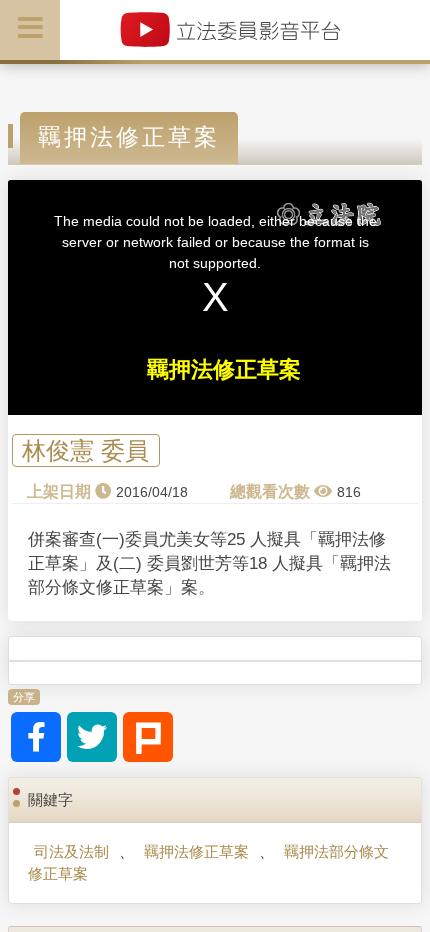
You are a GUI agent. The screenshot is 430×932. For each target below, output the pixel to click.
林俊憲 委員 (85, 450)
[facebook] (36, 737)
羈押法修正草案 (196, 851)
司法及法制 (71, 851)
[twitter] (92, 737)
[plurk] (148, 737)
